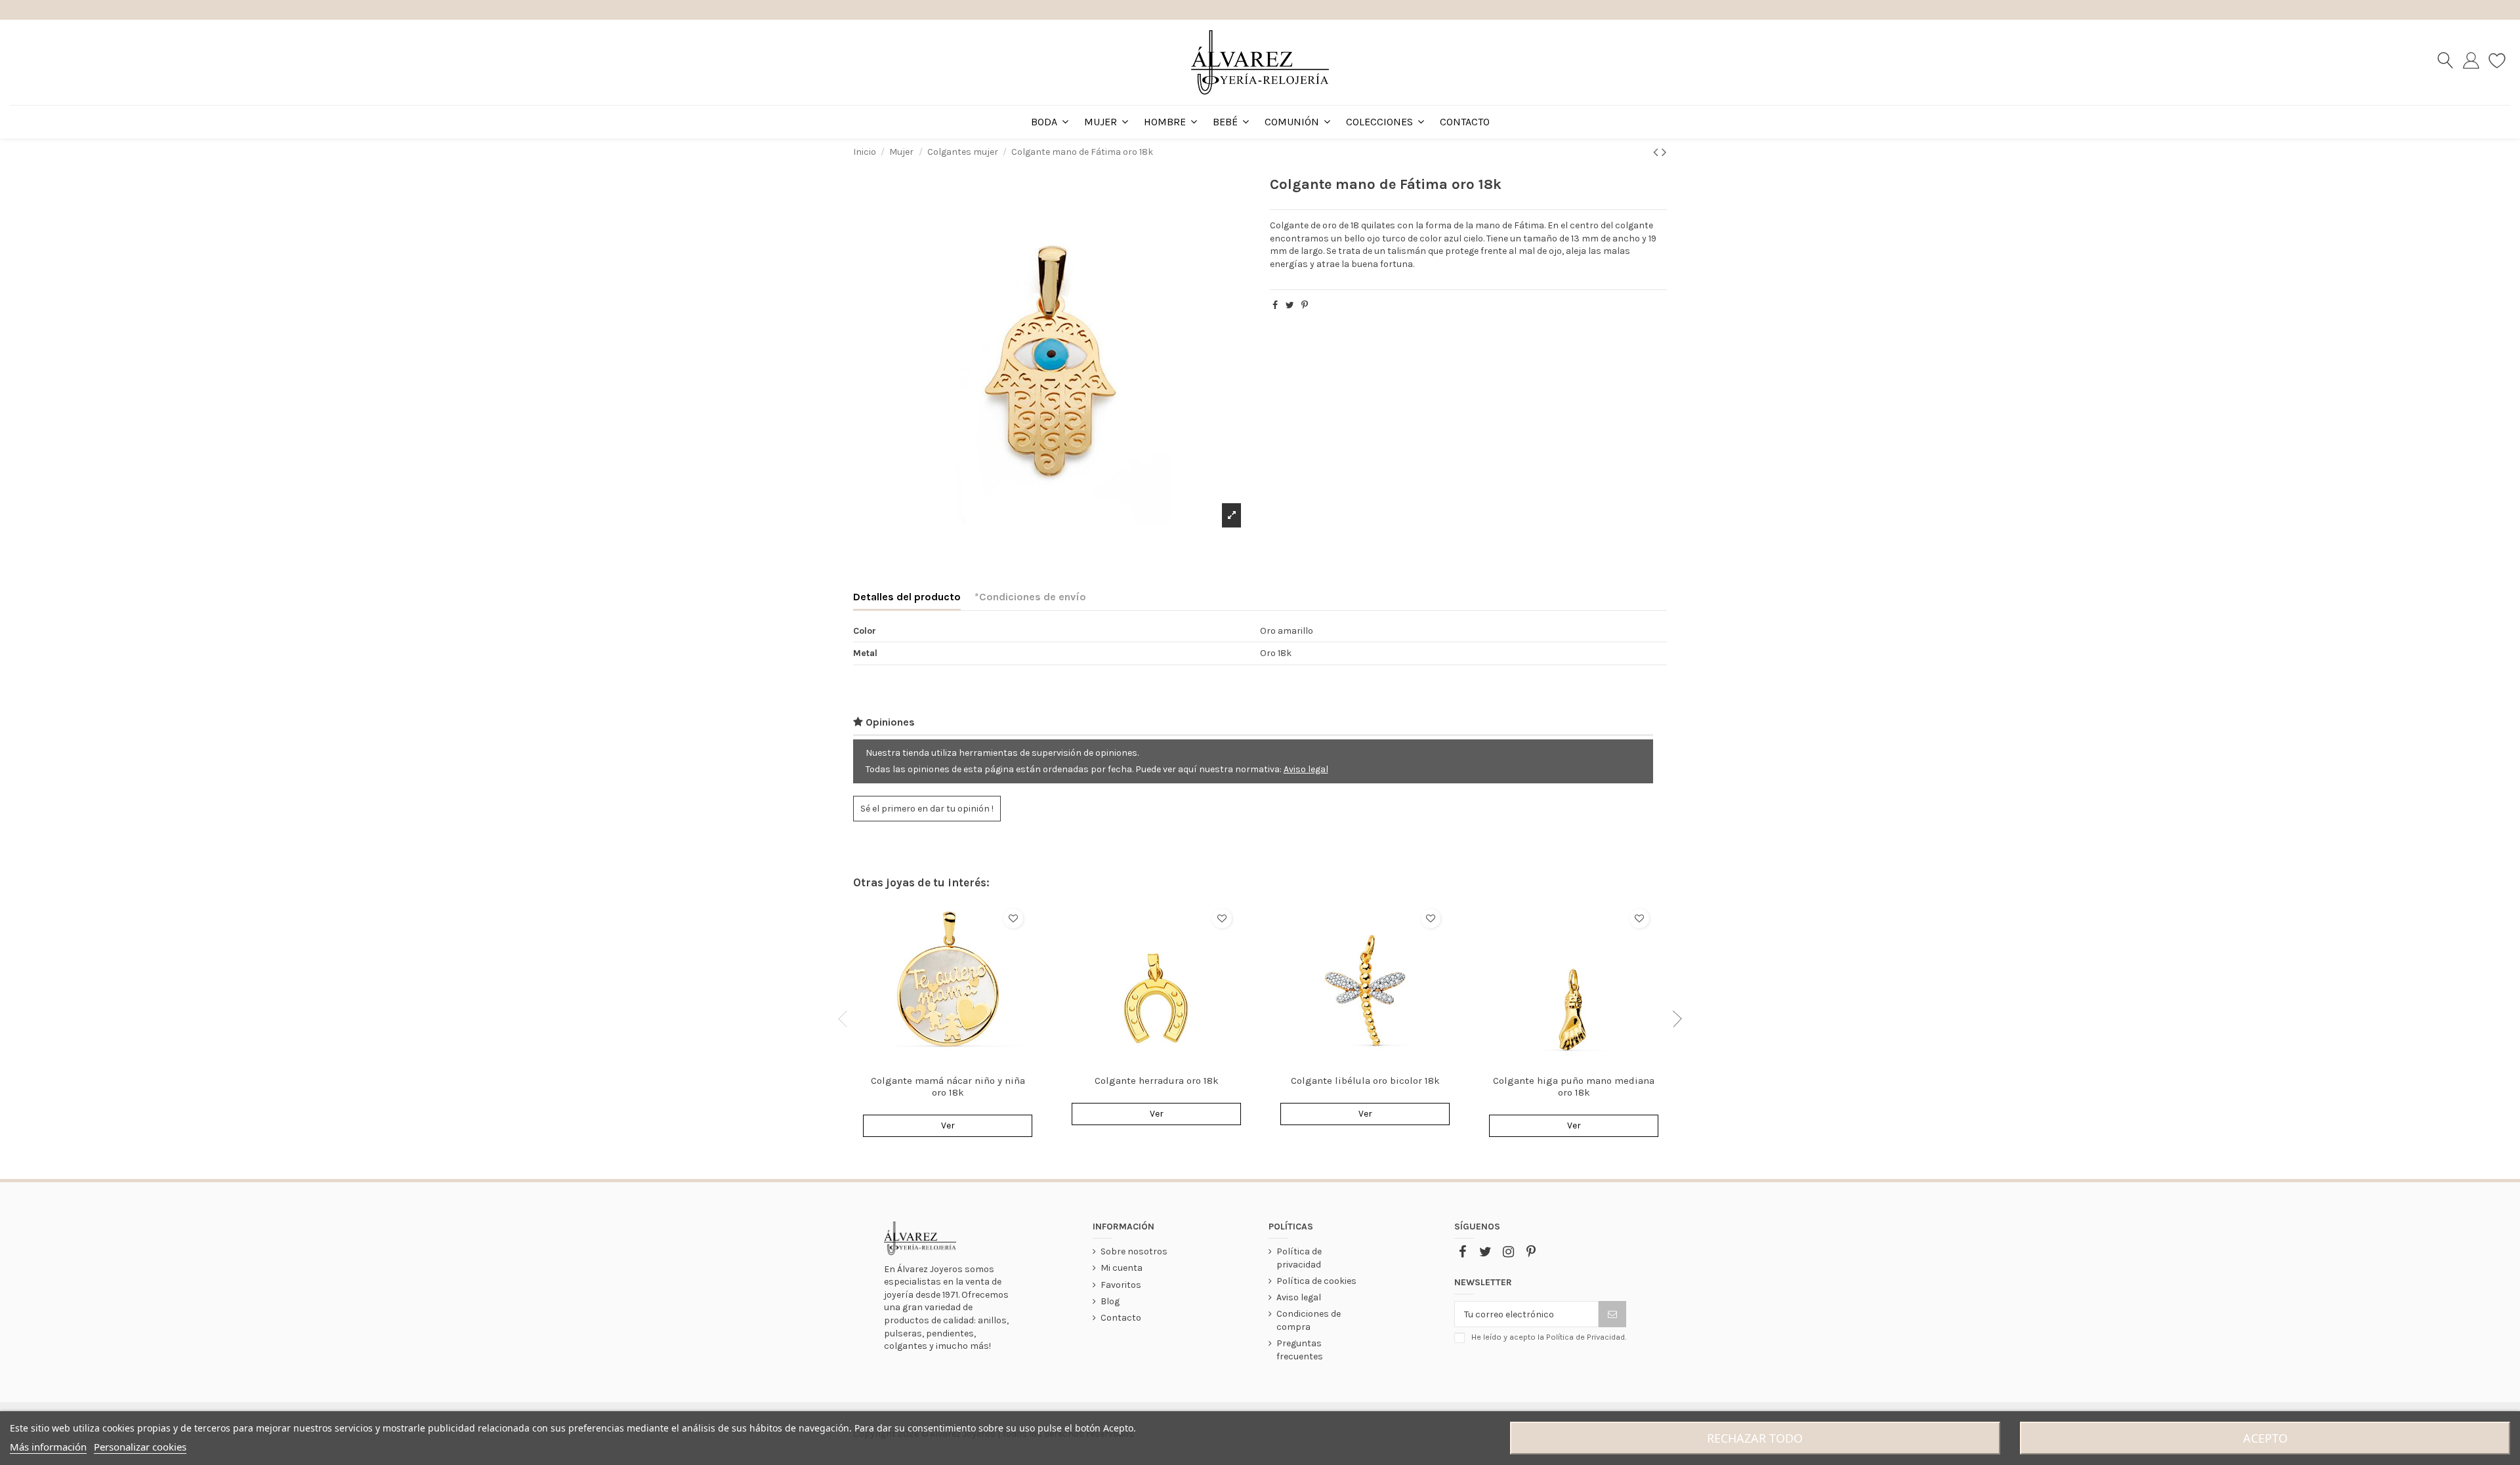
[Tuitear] (1290, 305)
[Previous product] (1657, 152)
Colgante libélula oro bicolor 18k (1365, 1081)
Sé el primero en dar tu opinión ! (927, 809)
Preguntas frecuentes (1300, 1350)
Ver (948, 1125)
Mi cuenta (1122, 1268)
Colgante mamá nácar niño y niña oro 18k (948, 1086)
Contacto (1121, 1318)
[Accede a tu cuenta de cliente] (2471, 62)
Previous (847, 1019)
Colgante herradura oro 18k (1157, 1081)
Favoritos (1121, 1285)
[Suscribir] (1612, 1314)
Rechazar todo (1755, 1438)
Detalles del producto (907, 597)
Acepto (2265, 1438)
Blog (1110, 1301)
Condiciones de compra (1309, 1320)
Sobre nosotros (1134, 1251)
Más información (48, 1447)
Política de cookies (1316, 1281)
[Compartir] (1275, 305)
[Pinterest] (1305, 305)
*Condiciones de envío (1030, 597)
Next (1673, 1019)
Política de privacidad (1299, 1258)
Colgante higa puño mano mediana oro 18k (1574, 1086)
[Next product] (1664, 152)
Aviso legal (1306, 769)
